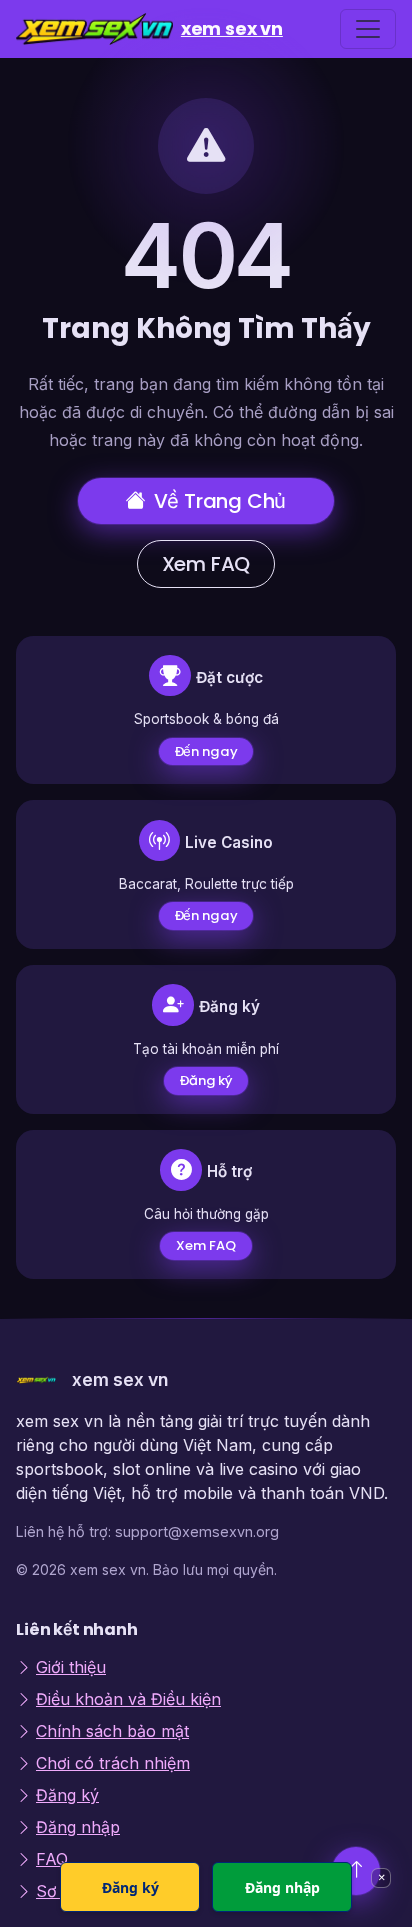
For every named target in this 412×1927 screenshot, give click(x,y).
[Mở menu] (368, 29)
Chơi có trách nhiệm (113, 1763)
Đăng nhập (78, 1827)
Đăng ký (206, 1080)
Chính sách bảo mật (112, 1731)
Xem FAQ (206, 564)
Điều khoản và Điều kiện (128, 1699)
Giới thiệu (71, 1667)
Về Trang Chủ (220, 501)
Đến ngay (206, 751)
